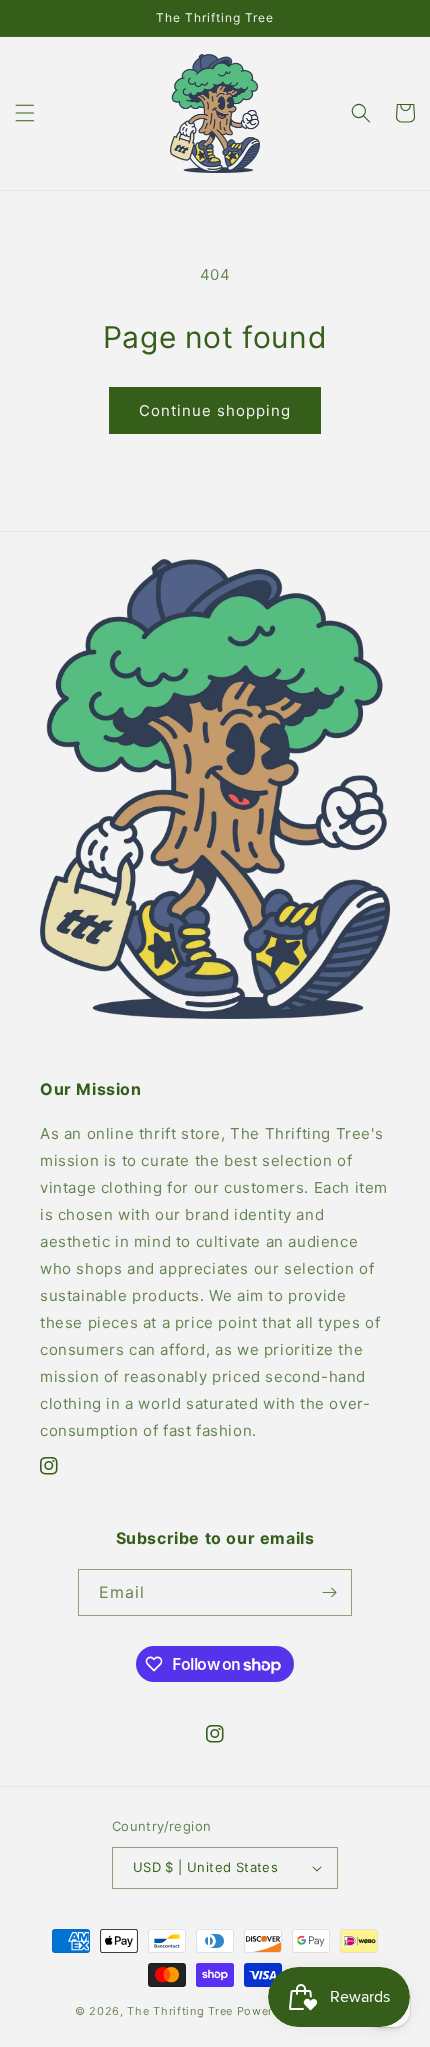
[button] (25, 113)
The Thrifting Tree (180, 2011)
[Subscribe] (329, 1592)
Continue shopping (215, 410)
